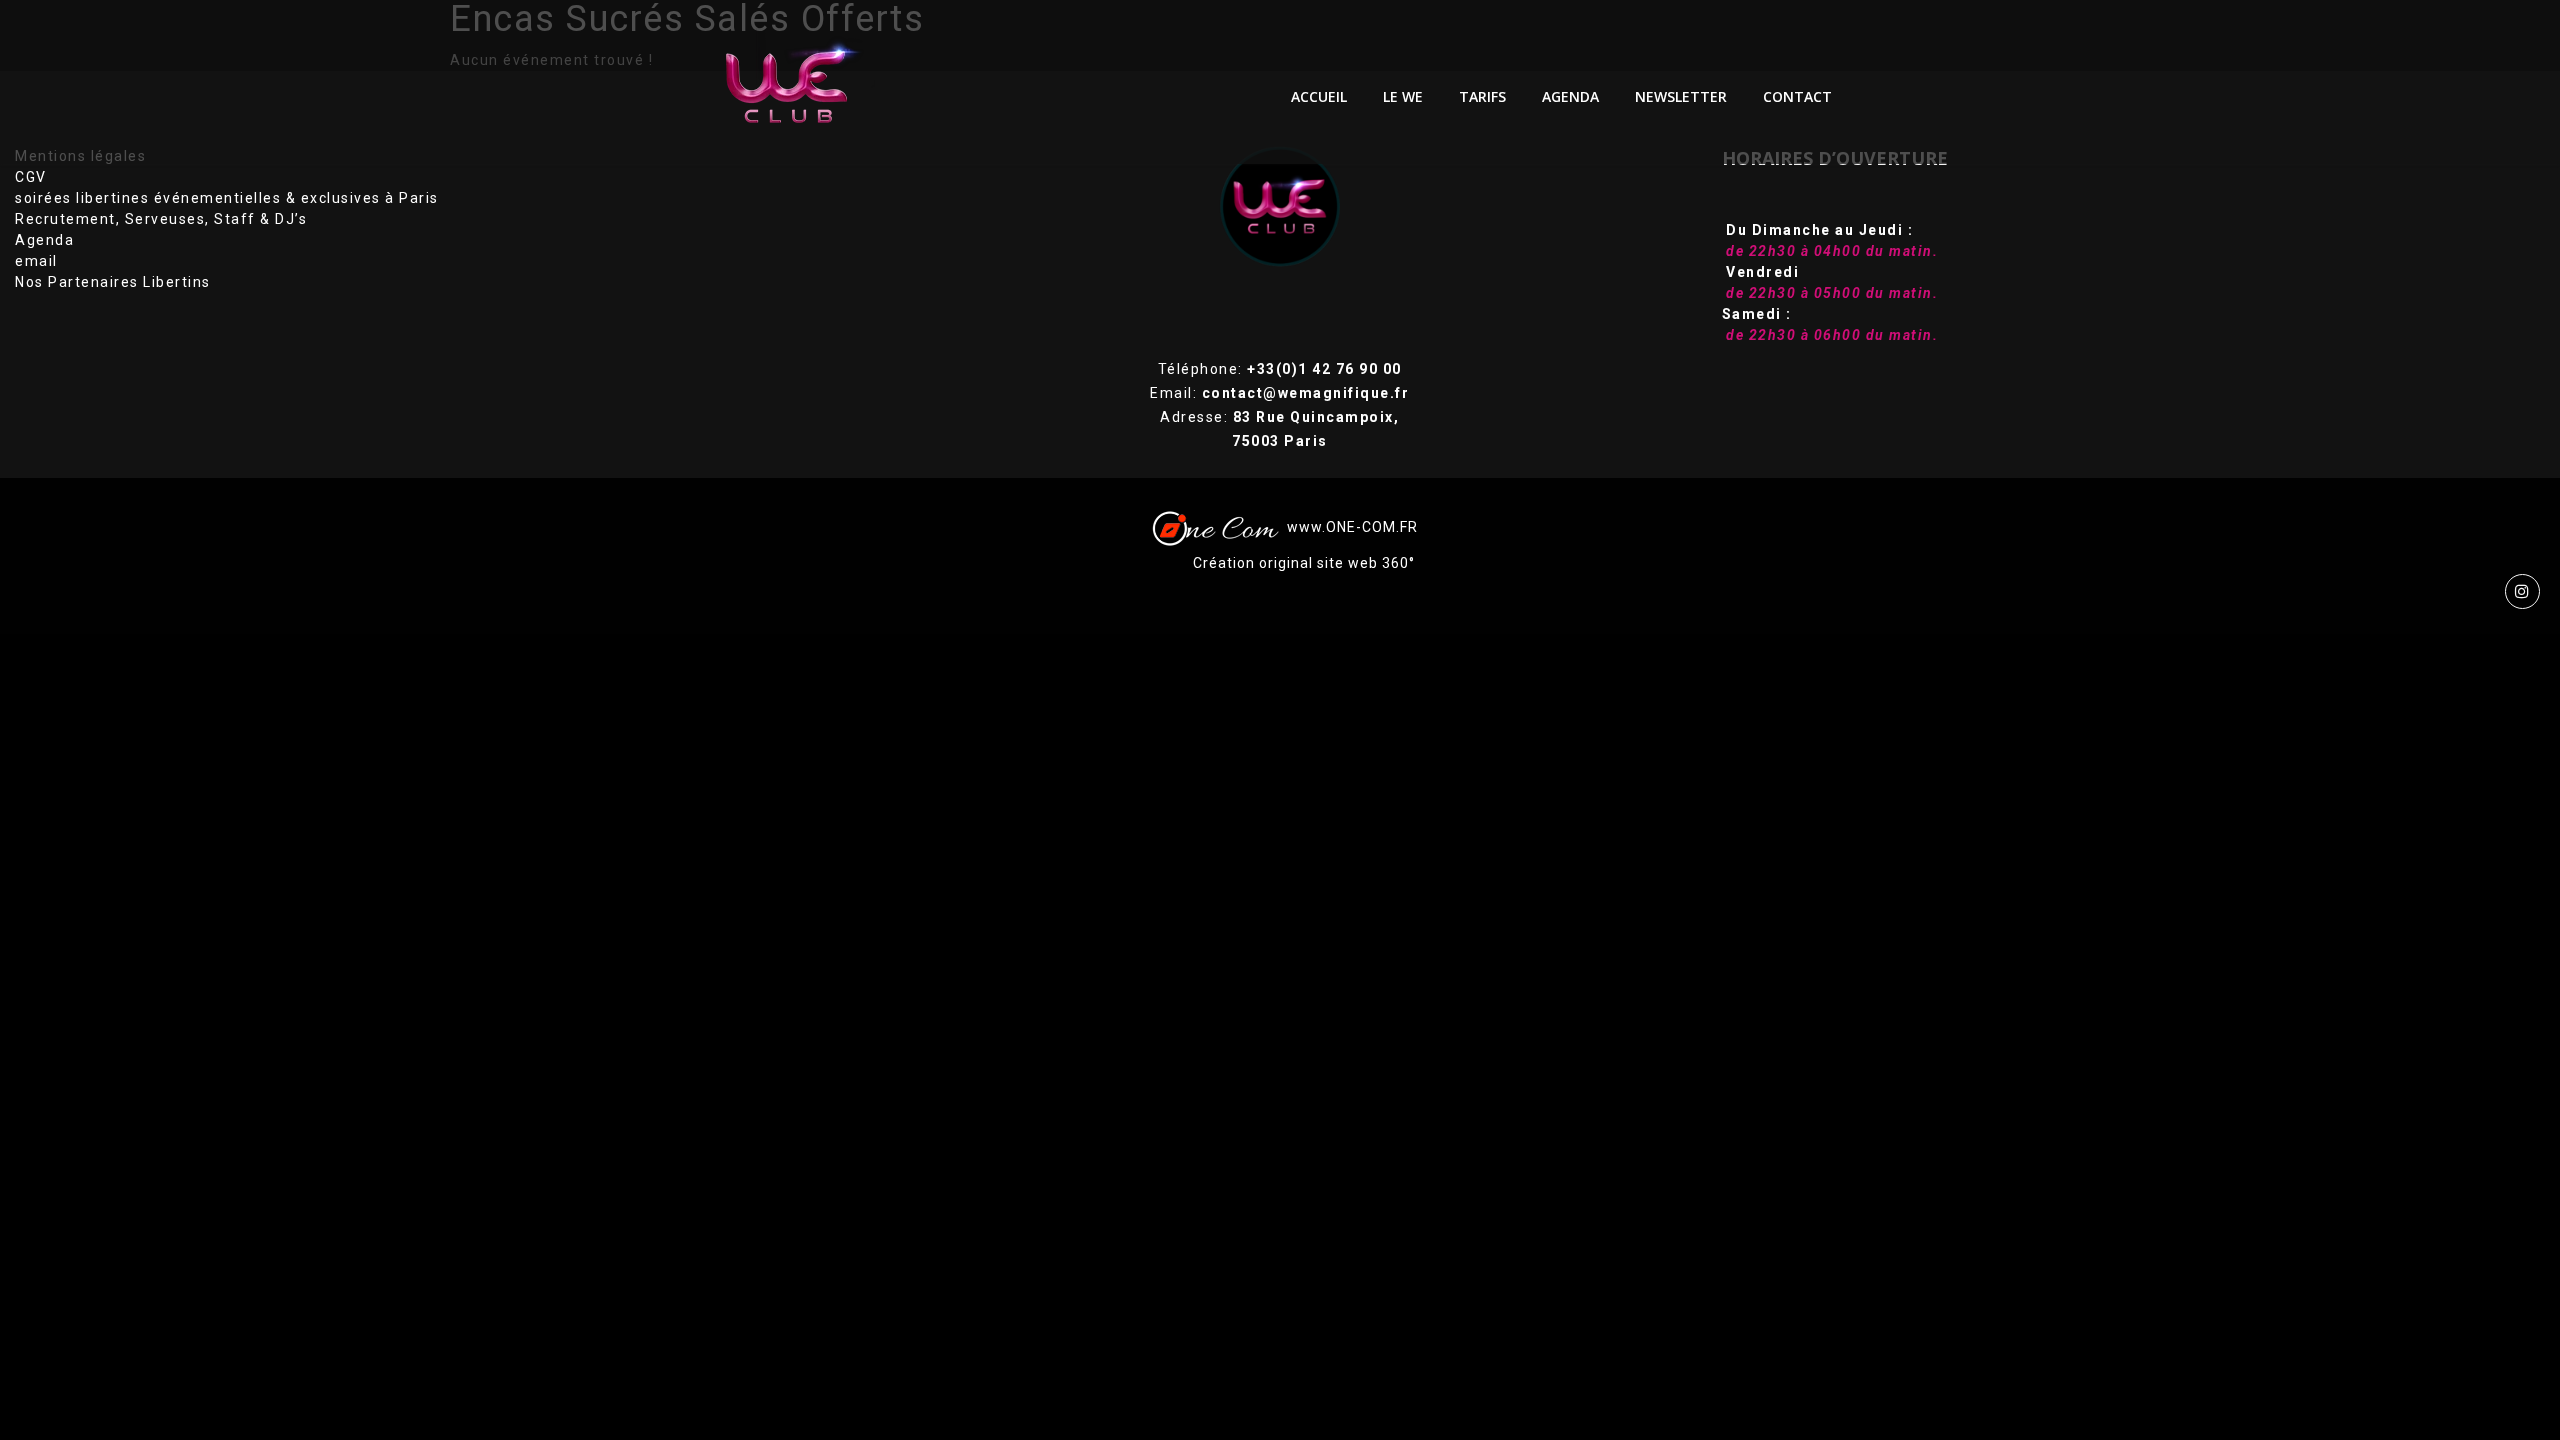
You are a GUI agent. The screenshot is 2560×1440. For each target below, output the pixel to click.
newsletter (1681, 96)
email (36, 261)
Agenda (44, 240)
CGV (31, 177)
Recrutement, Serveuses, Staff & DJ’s (161, 219)
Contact (1797, 96)
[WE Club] (801, 82)
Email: (1279, 393)
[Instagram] (2522, 591)
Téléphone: (1280, 369)
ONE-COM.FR (1372, 526)
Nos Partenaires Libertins (113, 282)
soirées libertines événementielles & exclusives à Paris (227, 198)
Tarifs (1482, 96)
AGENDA (1570, 96)
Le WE (1403, 96)
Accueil (1319, 96)
